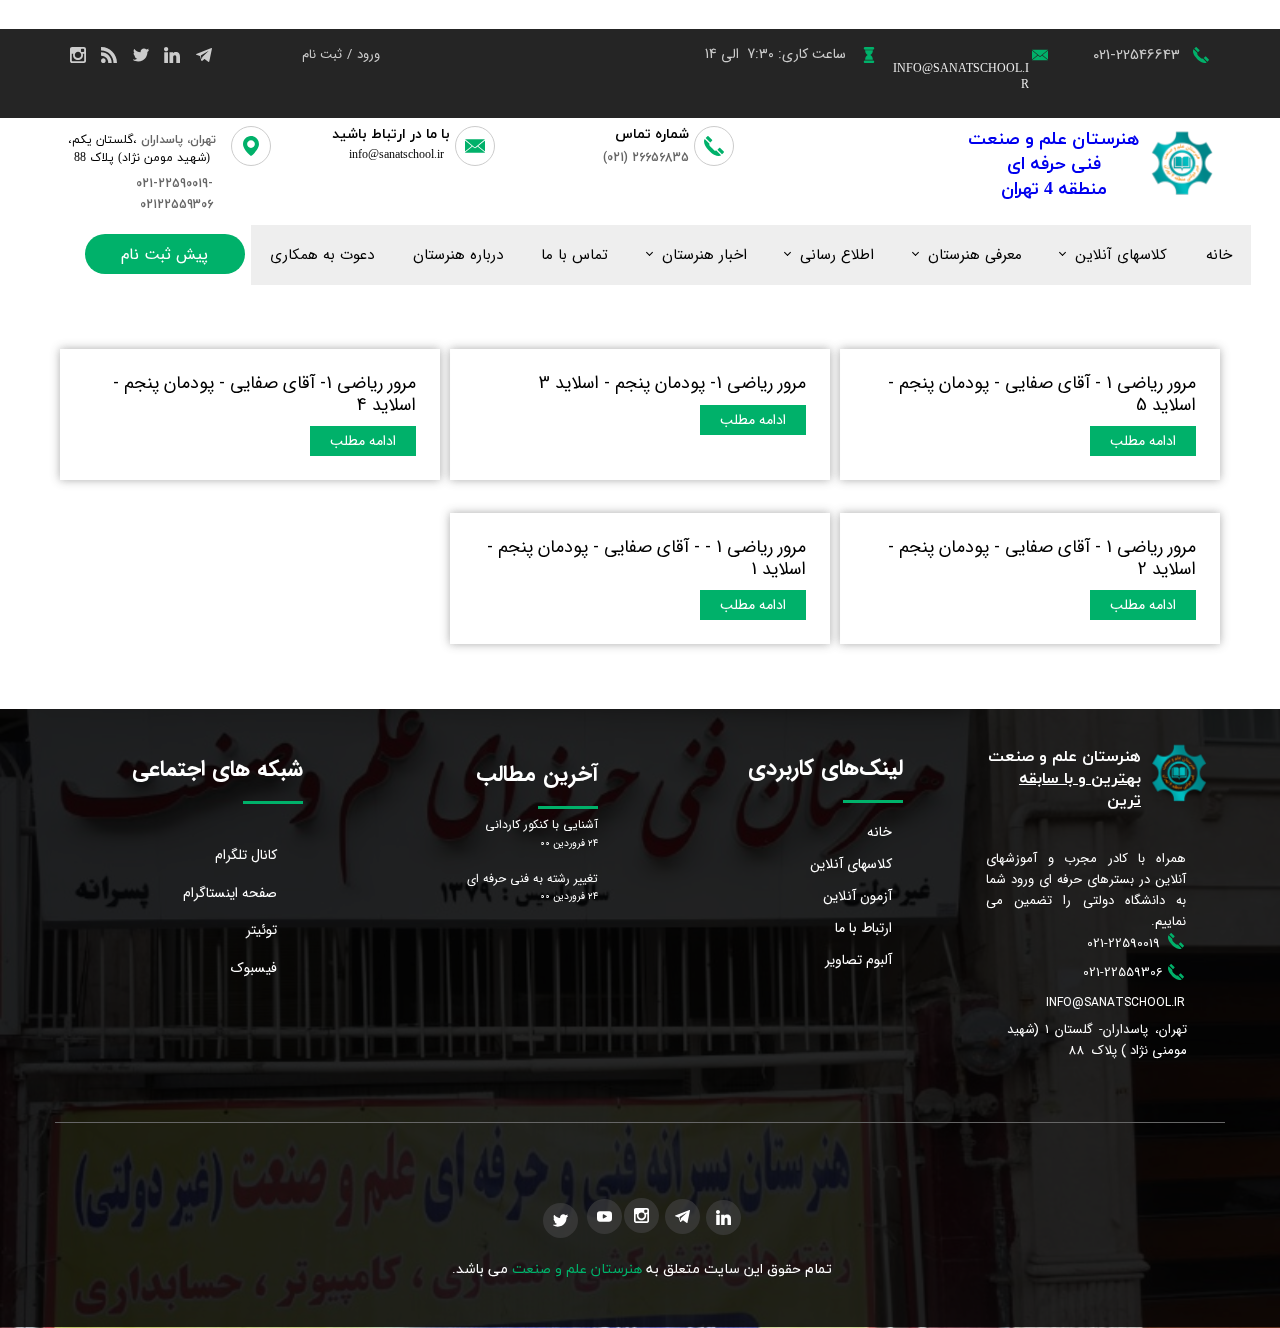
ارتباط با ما (863, 928)
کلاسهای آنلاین (1121, 255)
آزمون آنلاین (857, 896)
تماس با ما (574, 255)
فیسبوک (254, 968)
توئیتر (261, 930)
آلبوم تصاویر (858, 960)
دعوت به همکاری (322, 255)
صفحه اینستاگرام (230, 893)
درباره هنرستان (458, 255)
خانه (1219, 255)
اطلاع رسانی (837, 255)
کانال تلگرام (246, 855)
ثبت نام (322, 54)
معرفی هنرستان (975, 255)
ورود (368, 54)
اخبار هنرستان (704, 255)
